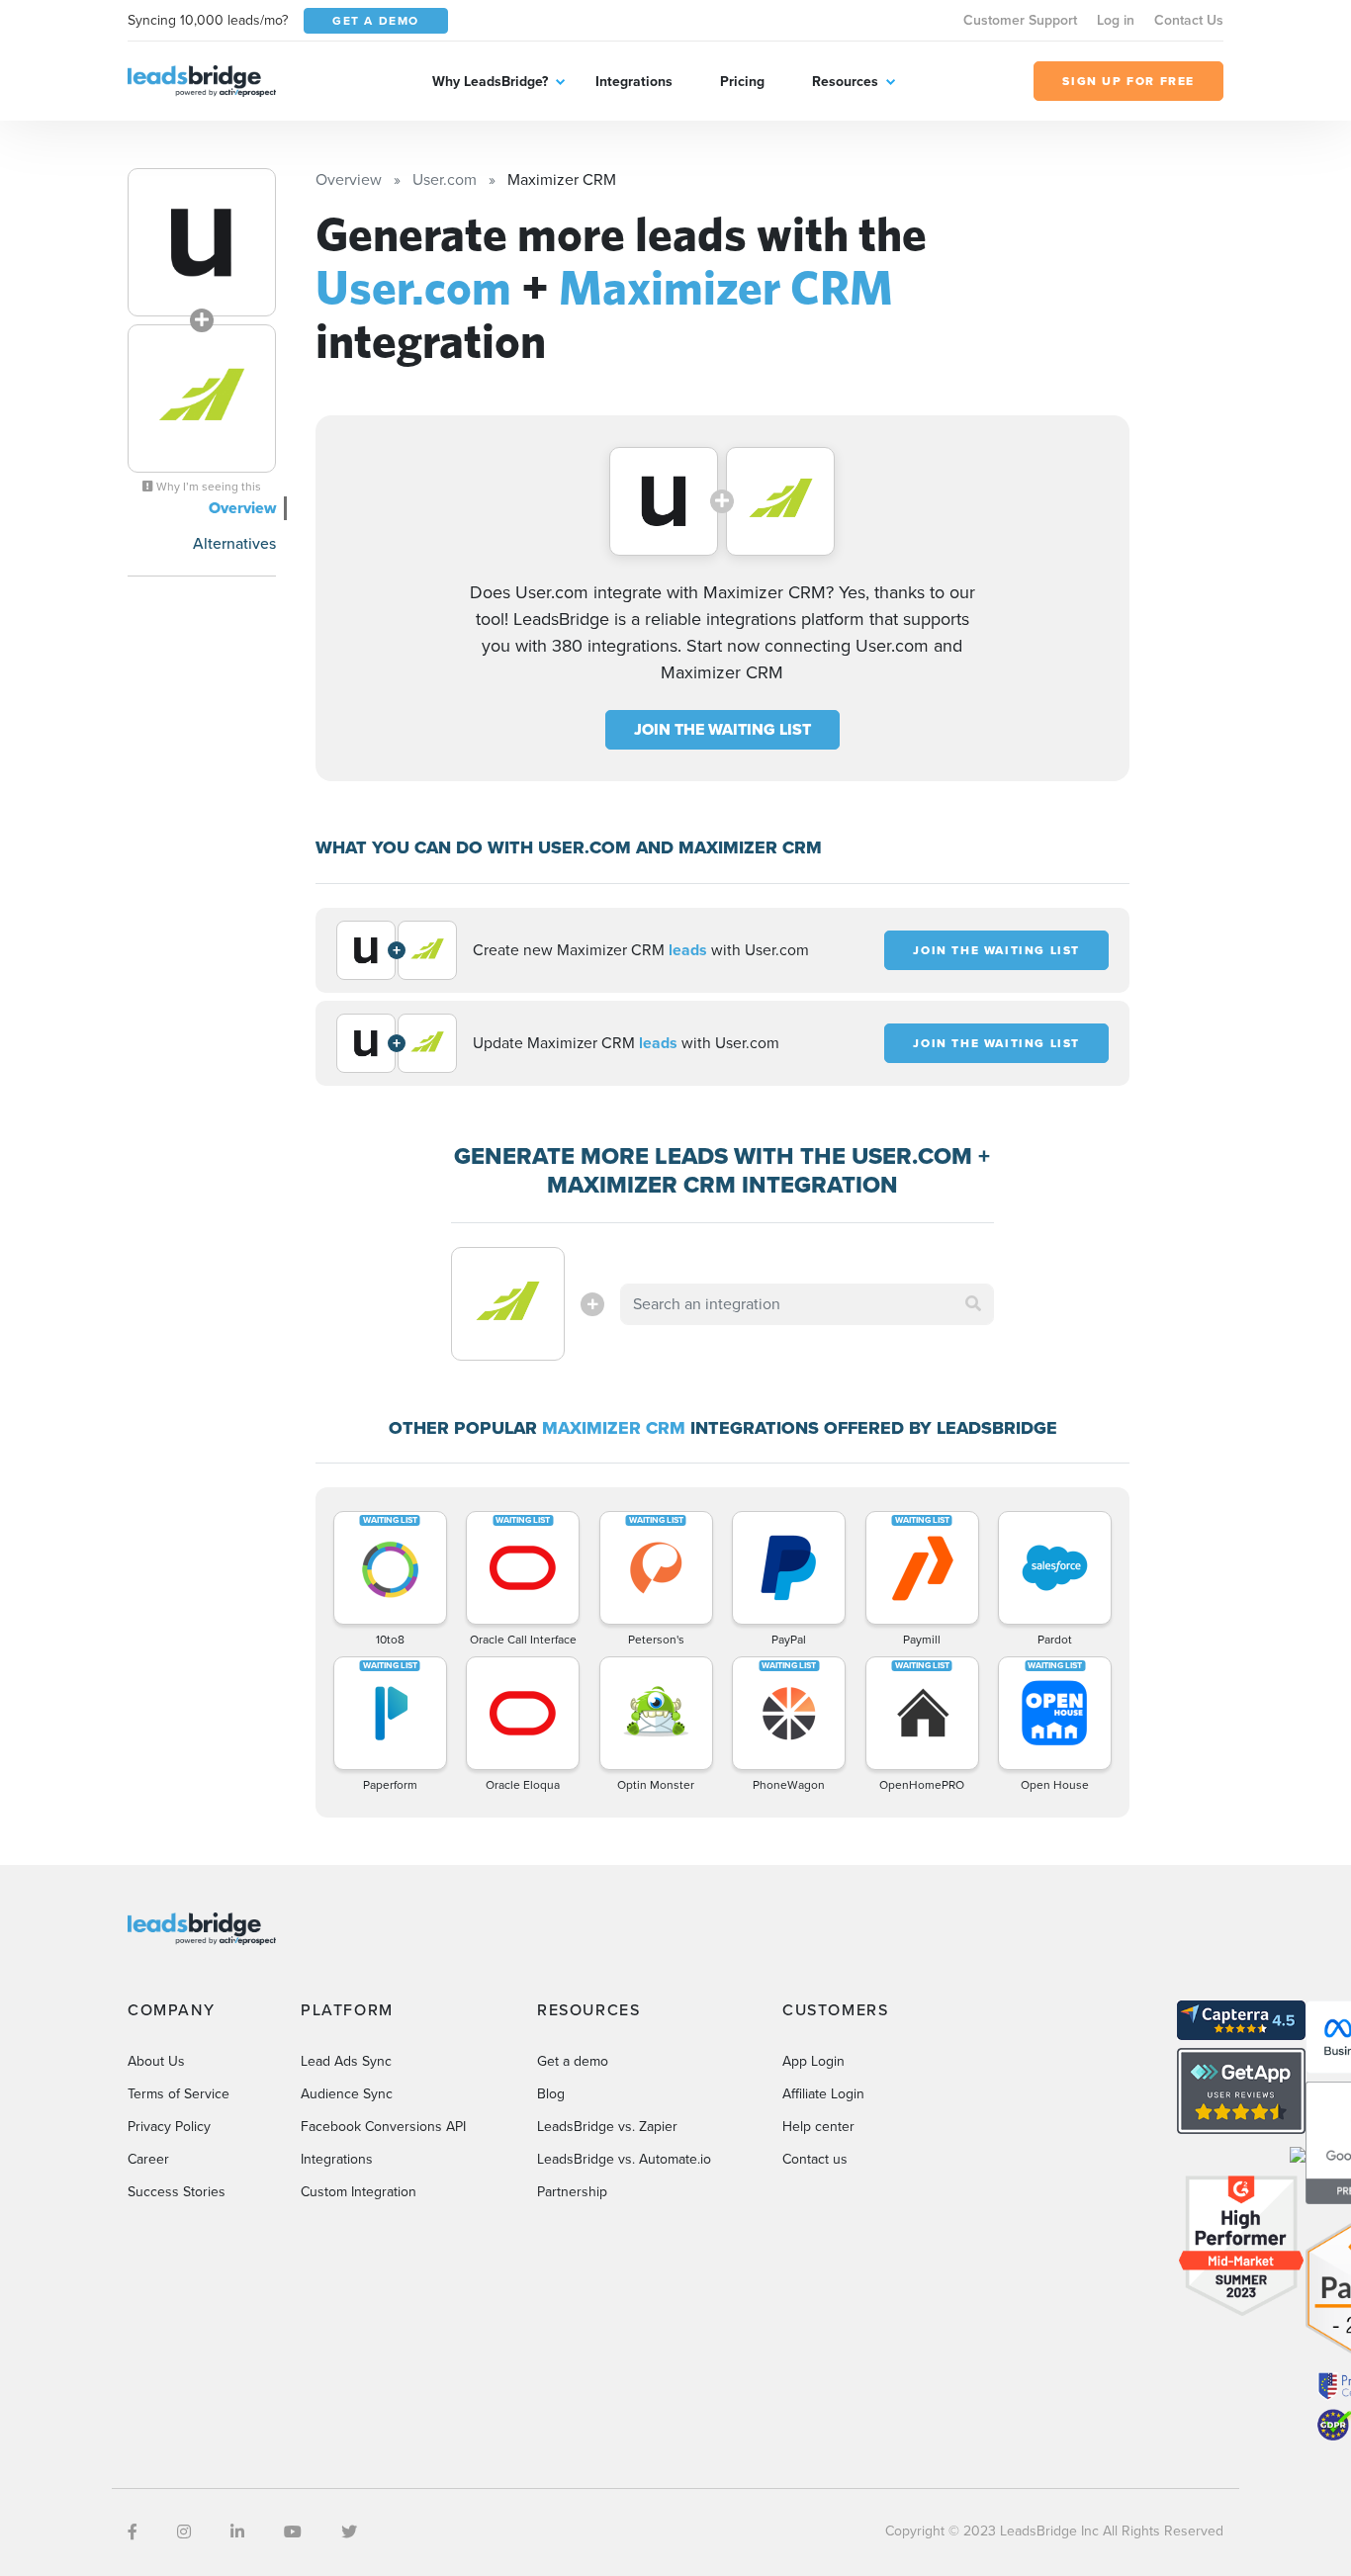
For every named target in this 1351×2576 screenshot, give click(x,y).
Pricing (742, 82)
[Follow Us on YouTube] (293, 2532)
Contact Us (1189, 20)
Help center (818, 2127)
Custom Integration (359, 2192)
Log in (1116, 20)
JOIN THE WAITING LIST (722, 729)
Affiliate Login (823, 2094)
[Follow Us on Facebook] (133, 2532)
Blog (551, 2094)
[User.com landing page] (202, 242)
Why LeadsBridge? (490, 82)
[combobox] (807, 1304)
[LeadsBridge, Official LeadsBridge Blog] (202, 80)
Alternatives (234, 543)
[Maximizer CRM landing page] (202, 399)
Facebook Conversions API (383, 2127)
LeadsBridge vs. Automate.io (624, 2159)
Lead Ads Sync (346, 2061)
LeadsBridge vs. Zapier (607, 2127)
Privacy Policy (169, 2127)
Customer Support (1020, 20)
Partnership (572, 2192)
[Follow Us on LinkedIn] (237, 2532)
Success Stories (177, 2192)
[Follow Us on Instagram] (184, 2532)
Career (148, 2159)
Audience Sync (347, 2094)
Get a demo (573, 2061)
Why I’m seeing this (207, 487)
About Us (156, 2061)
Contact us (815, 2159)
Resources (845, 82)
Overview (242, 508)
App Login (813, 2061)
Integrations (634, 82)
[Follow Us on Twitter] (349, 2532)
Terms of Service (179, 2094)
